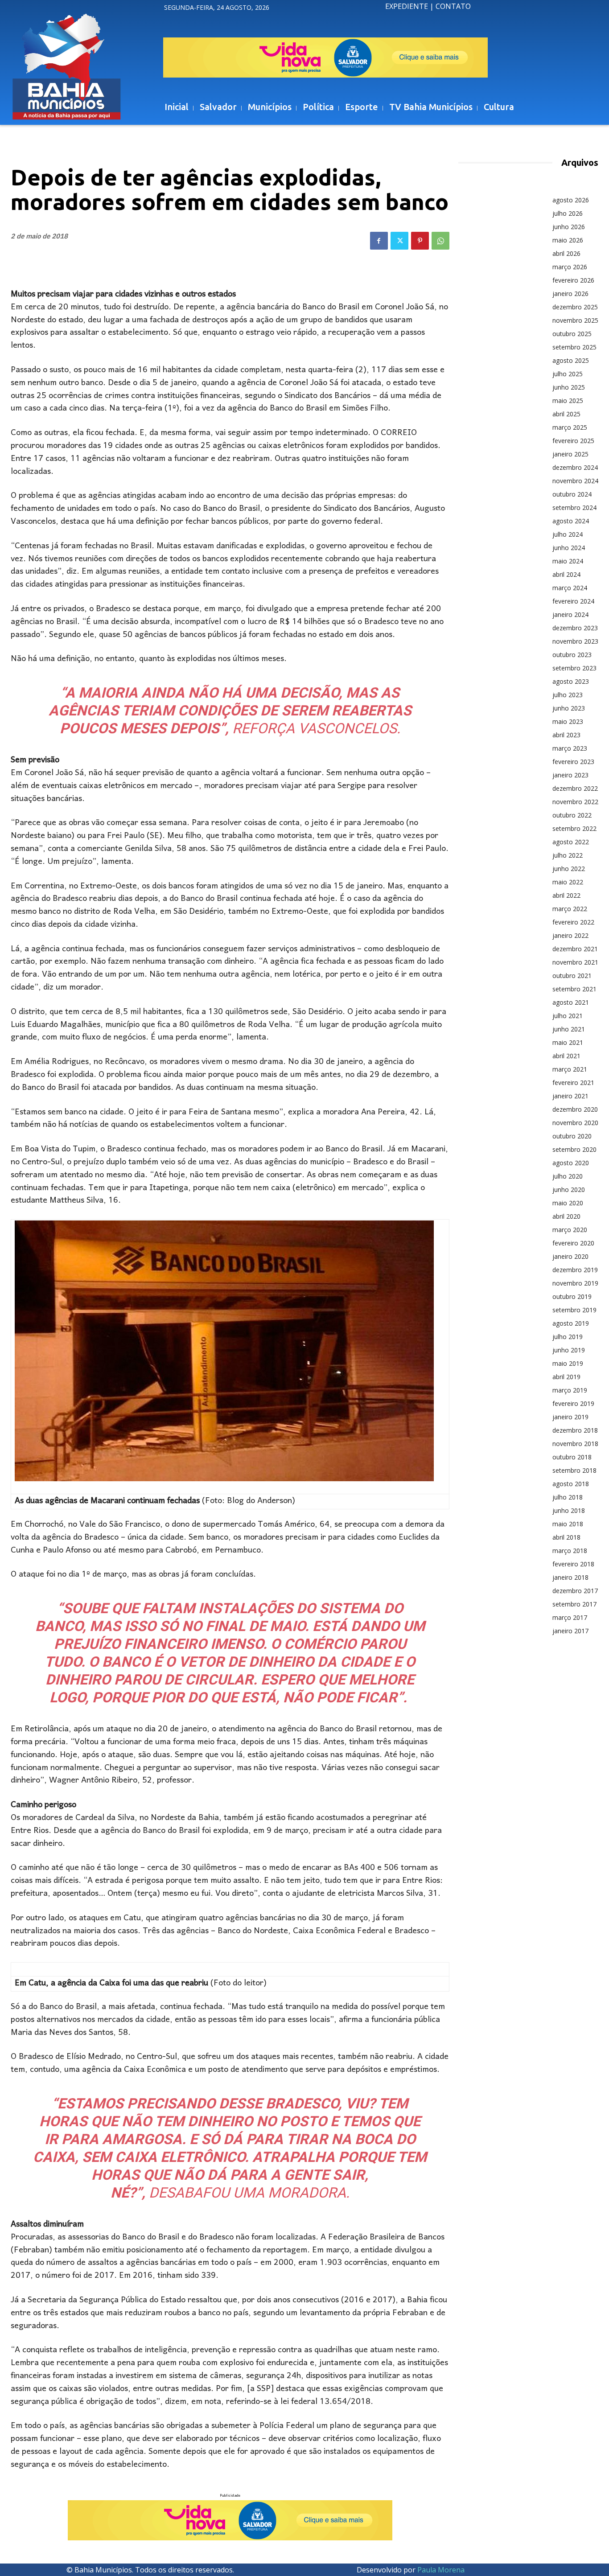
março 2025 (570, 427)
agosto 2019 (571, 1323)
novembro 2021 (575, 962)
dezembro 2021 (575, 949)
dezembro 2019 (575, 1270)
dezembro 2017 (575, 1591)
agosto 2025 (571, 360)
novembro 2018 (575, 1444)
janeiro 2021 (570, 1096)
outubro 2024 (572, 494)
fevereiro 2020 (573, 1243)
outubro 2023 (572, 655)
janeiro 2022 (570, 935)
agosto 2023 (571, 681)
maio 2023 (568, 721)
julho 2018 (568, 1497)
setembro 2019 (574, 1310)
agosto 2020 (571, 1163)
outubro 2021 (572, 976)
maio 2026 (568, 240)
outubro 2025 (572, 334)
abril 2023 (566, 735)
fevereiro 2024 (573, 601)
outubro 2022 (572, 815)
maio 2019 (568, 1363)
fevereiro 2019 (573, 1403)
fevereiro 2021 (573, 1083)
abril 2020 (566, 1216)
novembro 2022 (575, 802)
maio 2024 (568, 561)
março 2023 (570, 748)
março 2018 (570, 1551)
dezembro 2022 (575, 788)
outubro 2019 (572, 1296)
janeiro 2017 (570, 1631)
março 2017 (570, 1617)
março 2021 (570, 1069)
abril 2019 (566, 1377)
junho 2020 (569, 1189)
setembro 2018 (574, 1470)
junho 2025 (569, 387)
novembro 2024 (575, 481)
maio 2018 (568, 1524)
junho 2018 (569, 1510)
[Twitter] (399, 241)
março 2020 (570, 1230)
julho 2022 (568, 855)
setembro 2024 (574, 507)
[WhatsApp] (440, 241)
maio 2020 (568, 1203)
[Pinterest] (420, 241)
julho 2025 (568, 374)
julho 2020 (568, 1176)
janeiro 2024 (570, 614)
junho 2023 (569, 708)
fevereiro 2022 (573, 922)
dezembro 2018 (575, 1430)
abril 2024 (566, 574)
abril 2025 (566, 414)
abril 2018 (566, 1537)
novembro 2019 (575, 1283)
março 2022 (570, 909)
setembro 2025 (574, 347)
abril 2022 (566, 895)
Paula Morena (441, 2570)
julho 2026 (568, 213)
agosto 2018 (571, 1484)
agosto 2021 (571, 1002)
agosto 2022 (571, 842)
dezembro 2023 (575, 628)
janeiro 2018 (570, 1577)
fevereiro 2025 (573, 441)
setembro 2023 (574, 668)
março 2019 (570, 1390)
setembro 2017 (574, 1604)
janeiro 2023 (570, 775)
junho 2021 (569, 1029)
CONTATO (453, 6)
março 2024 (570, 588)
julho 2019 (568, 1337)
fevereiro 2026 (573, 280)
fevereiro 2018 (573, 1564)
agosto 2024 (571, 521)
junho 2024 (569, 548)
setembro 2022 (574, 828)
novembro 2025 (575, 320)
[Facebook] (379, 241)
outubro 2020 (572, 1136)
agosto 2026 (571, 200)
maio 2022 (568, 882)
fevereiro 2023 (573, 762)
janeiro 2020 (570, 1256)
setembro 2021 (574, 989)
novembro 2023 (575, 641)
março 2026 (570, 267)
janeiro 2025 (570, 454)
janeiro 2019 (570, 1417)
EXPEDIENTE (407, 6)
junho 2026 (569, 227)
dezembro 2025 (575, 307)
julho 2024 (568, 534)
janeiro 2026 (570, 294)
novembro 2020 (575, 1123)
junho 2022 (569, 869)
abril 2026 (566, 253)
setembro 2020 (574, 1149)
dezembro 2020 (575, 1109)
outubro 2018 (572, 1457)
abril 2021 (566, 1056)
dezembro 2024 (575, 467)
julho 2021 (568, 1016)
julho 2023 (568, 695)
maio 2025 (568, 401)
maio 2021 (568, 1042)
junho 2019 (569, 1350)
